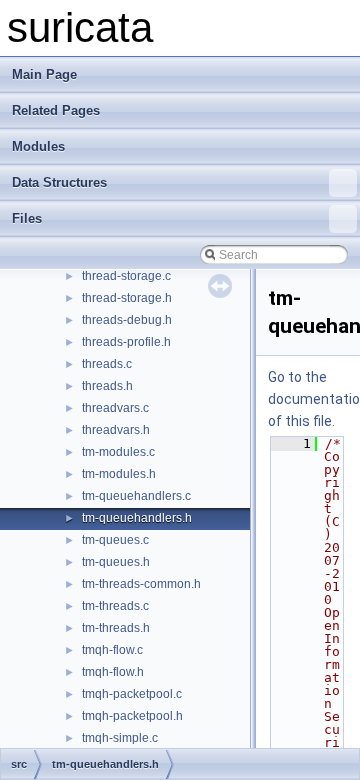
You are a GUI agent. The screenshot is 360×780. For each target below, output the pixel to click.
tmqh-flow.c (112, 650)
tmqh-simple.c (120, 738)
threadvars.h (116, 430)
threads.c (107, 364)
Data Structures (59, 182)
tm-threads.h (116, 628)
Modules (38, 146)
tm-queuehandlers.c (136, 496)
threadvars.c (115, 408)
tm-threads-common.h (141, 584)
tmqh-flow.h (113, 672)
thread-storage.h (127, 298)
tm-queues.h (116, 562)
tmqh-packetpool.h (132, 716)
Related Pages (56, 110)
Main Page (44, 74)
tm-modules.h (119, 474)
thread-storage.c (126, 276)
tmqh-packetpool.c (132, 694)
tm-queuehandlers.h (137, 518)
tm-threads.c (115, 606)
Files (27, 218)
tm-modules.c (118, 452)
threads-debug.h (127, 320)
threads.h (107, 386)
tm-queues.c (115, 540)
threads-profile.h (126, 342)
